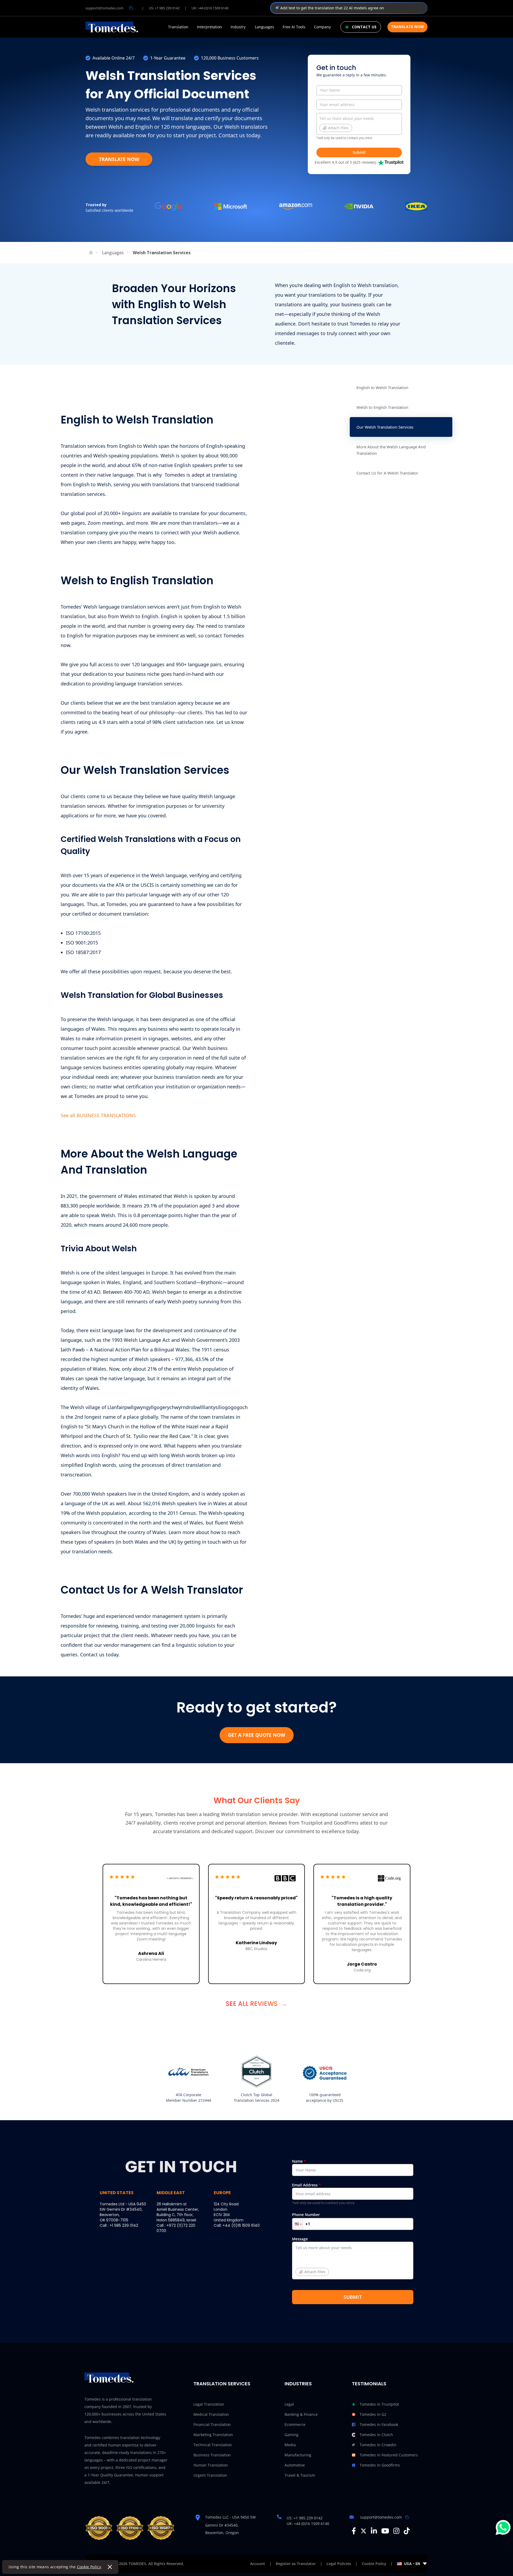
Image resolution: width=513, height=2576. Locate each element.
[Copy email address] (131, 8)
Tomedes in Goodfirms (380, 2465)
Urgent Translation (210, 2475)
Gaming (292, 2435)
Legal (289, 2404)
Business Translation (212, 2455)
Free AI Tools (294, 27)
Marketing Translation (213, 2435)
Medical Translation (211, 2414)
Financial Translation (212, 2424)
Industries (298, 2384)
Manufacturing (298, 2455)
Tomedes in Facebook (379, 2424)
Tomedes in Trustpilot (379, 2404)
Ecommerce (295, 2424)
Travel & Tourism (300, 2475)
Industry (238, 27)
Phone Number (306, 2215)
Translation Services (222, 2384)
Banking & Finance (301, 2414)
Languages (265, 27)
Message (309, 2255)
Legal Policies (339, 2564)
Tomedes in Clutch (376, 2435)
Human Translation (211, 2465)
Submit (359, 152)
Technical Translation (213, 2445)
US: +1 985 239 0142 (164, 8)
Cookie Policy (89, 2567)
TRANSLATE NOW (119, 159)
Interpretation (209, 27)
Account (258, 2564)
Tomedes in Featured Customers (389, 2455)
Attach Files (338, 128)
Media (290, 2445)
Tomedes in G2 (373, 2414)
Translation (178, 27)
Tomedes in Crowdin (378, 2445)
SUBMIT (353, 2297)
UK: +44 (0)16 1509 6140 (210, 8)
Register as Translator (296, 2564)
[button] (298, 2224)
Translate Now (407, 27)
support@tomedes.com (104, 8)
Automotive (295, 2465)
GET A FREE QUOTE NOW (256, 1735)
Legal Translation (209, 2404)
